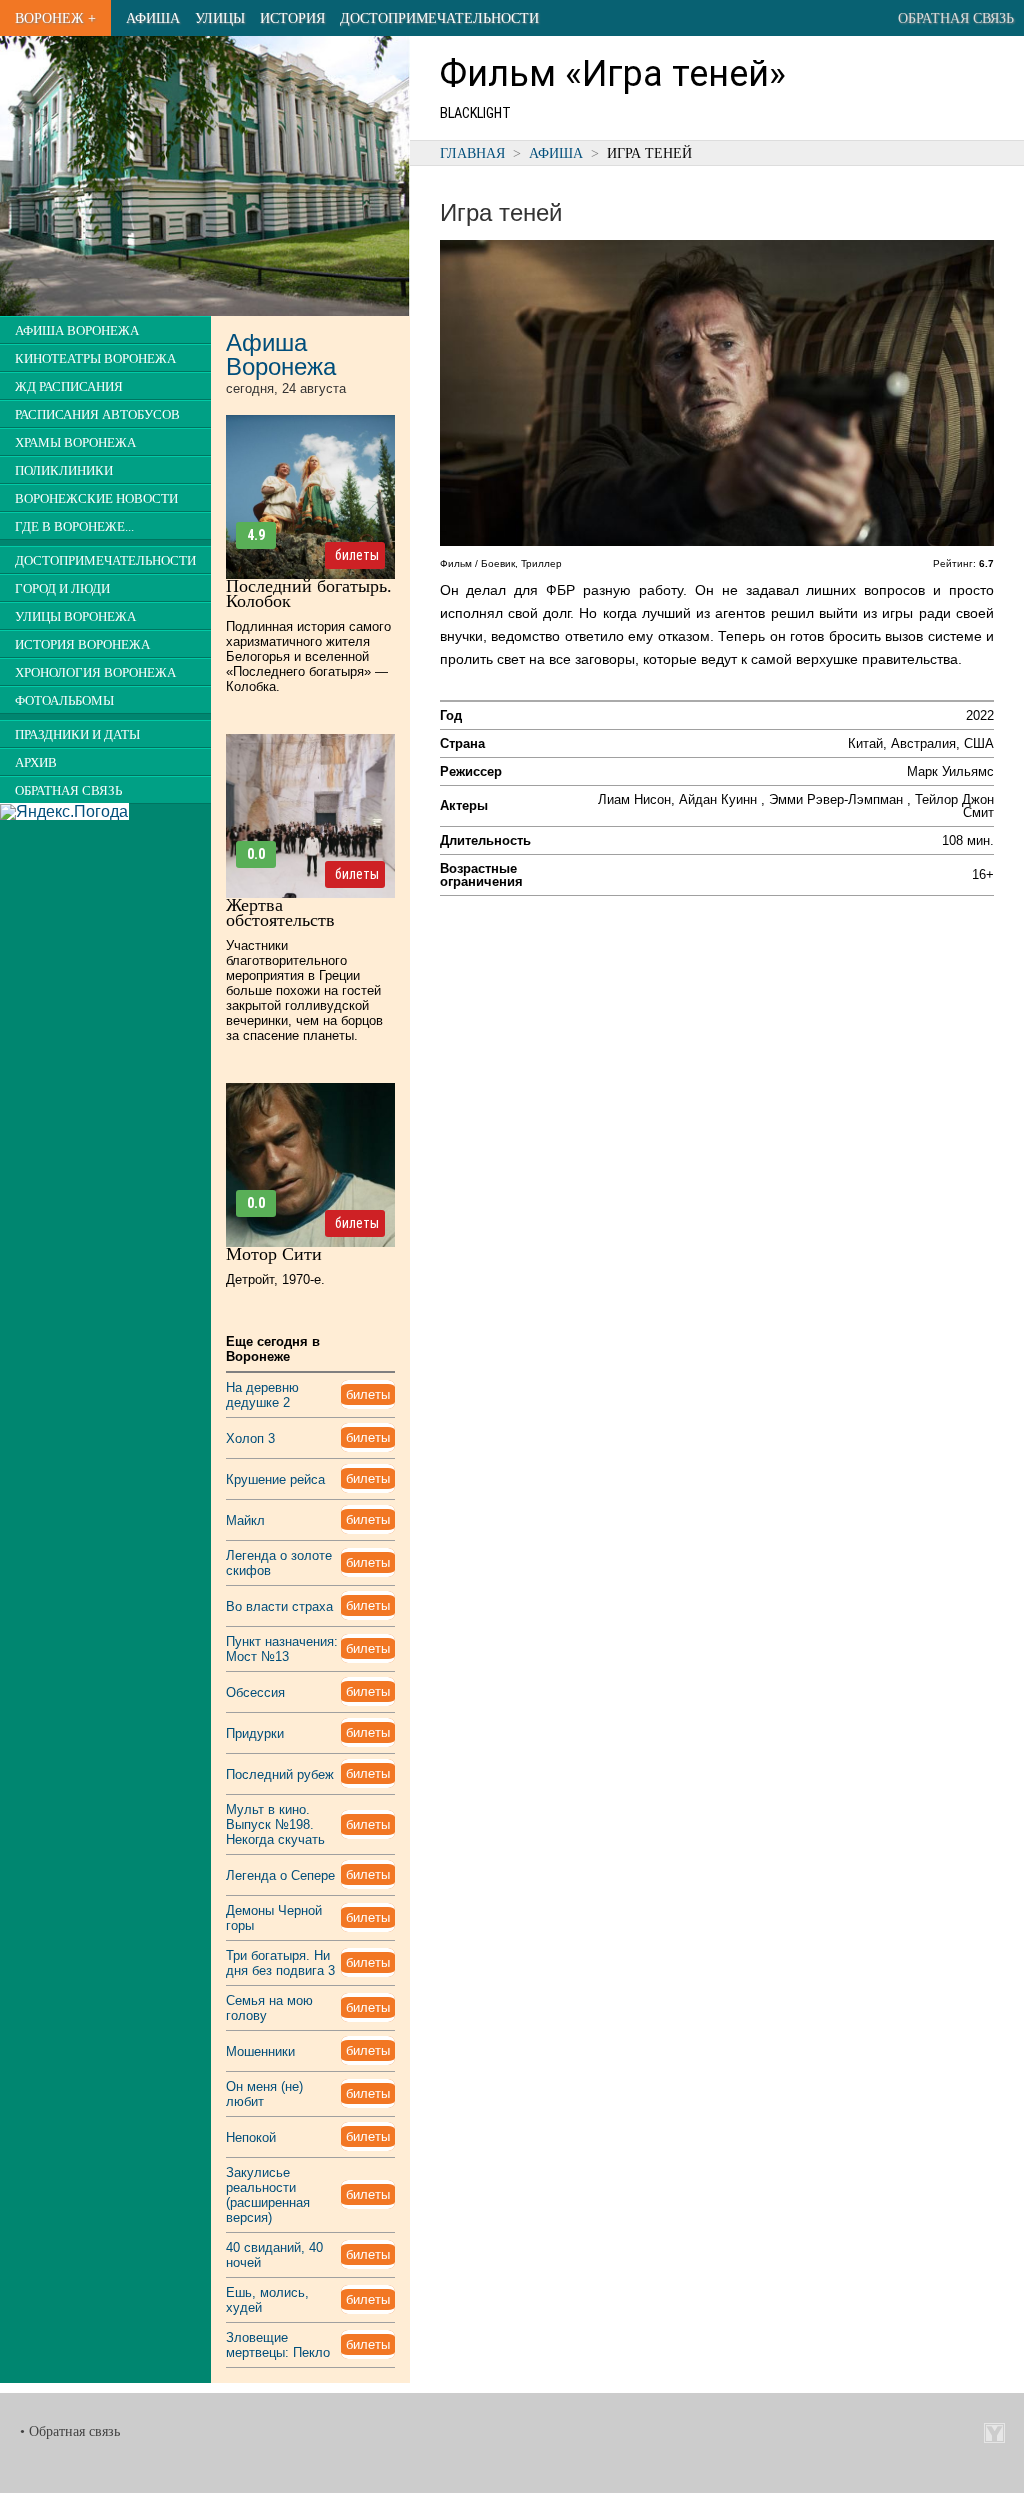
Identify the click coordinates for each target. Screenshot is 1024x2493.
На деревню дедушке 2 (262, 1395)
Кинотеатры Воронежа (95, 359)
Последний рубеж (280, 1774)
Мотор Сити (274, 1254)
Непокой (251, 2137)
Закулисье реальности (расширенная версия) (268, 2195)
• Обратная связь (70, 2431)
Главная (472, 153)
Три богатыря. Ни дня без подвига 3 (280, 1963)
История (292, 18)
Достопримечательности (439, 18)
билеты (357, 555)
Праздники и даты (77, 735)
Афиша (153, 18)
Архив (36, 763)
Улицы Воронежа (75, 617)
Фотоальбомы (64, 701)
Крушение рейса (275, 1479)
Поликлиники (64, 471)
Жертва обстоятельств (280, 912)
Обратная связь (956, 18)
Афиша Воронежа (77, 331)
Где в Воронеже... (74, 527)
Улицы (220, 18)
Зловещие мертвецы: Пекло (278, 2345)
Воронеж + (55, 18)
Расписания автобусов (97, 415)
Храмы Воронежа (75, 443)
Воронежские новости (96, 499)
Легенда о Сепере (280, 1875)
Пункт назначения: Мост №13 (282, 1649)
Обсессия (255, 1692)
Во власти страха (279, 1606)
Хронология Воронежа (95, 673)
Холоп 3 (250, 1438)
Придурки (255, 1733)
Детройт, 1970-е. (275, 1279)
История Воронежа (82, 645)
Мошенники (260, 2051)
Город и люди (62, 589)
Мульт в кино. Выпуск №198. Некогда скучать (275, 1824)
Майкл (245, 1520)
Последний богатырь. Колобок (309, 593)
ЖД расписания (69, 387)
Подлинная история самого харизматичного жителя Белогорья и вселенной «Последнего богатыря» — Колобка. (308, 656)
